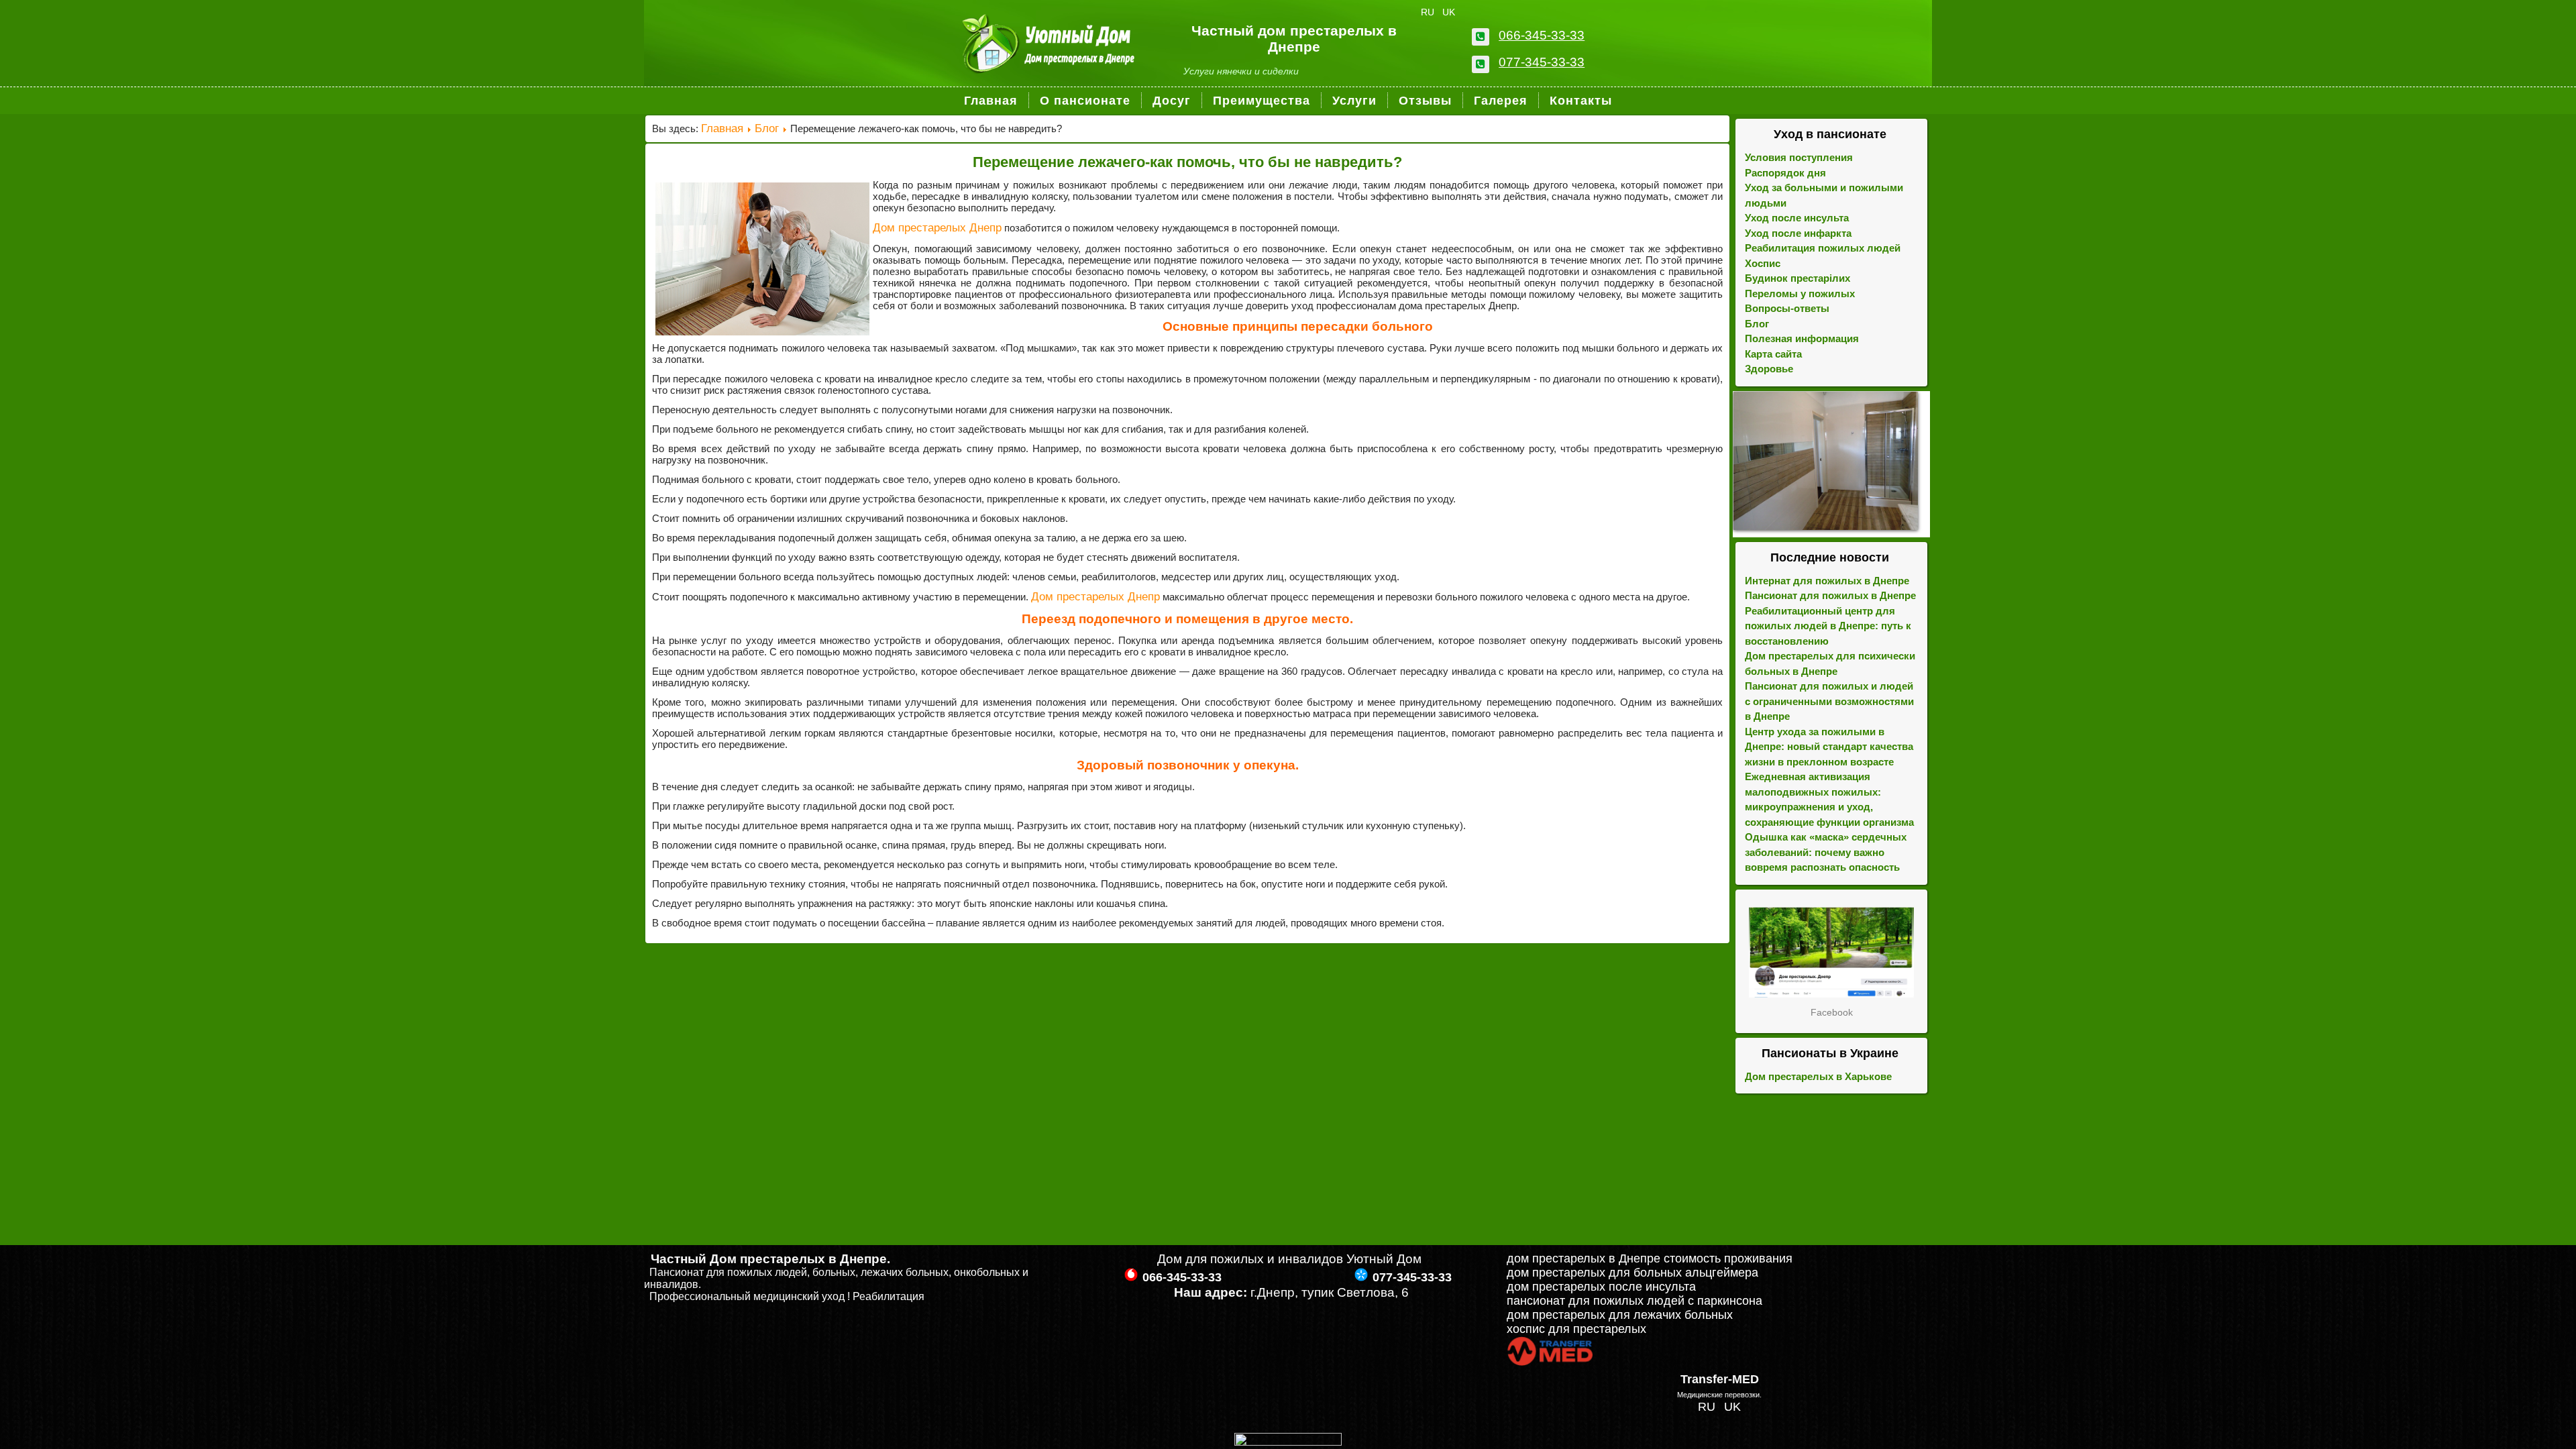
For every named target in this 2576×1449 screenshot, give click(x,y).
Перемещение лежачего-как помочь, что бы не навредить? (1187, 162)
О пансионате (1085, 101)
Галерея (1501, 101)
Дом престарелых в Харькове (1818, 1076)
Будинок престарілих (1797, 278)
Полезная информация (1802, 338)
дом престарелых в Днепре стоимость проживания (1650, 1258)
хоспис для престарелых (1576, 1329)
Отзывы (1425, 101)
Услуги (1354, 101)
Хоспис (1763, 263)
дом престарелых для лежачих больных (1620, 1315)
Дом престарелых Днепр (937, 228)
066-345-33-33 (1542, 35)
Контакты (1581, 101)
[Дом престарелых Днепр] (1831, 952)
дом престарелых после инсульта (1601, 1287)
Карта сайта (1773, 354)
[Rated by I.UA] (1288, 1442)
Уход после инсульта (1797, 218)
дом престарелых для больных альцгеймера (1632, 1273)
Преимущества (1262, 101)
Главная (991, 101)
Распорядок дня (1785, 173)
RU (1429, 12)
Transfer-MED (1720, 1379)
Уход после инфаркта (1798, 233)
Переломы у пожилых (1800, 293)
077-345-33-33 (1542, 62)
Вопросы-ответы (1787, 308)
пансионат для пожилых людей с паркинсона (1634, 1301)
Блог (767, 128)
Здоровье (1769, 369)
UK (1449, 12)
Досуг (1172, 101)
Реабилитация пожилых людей (1823, 248)
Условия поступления (1799, 157)
